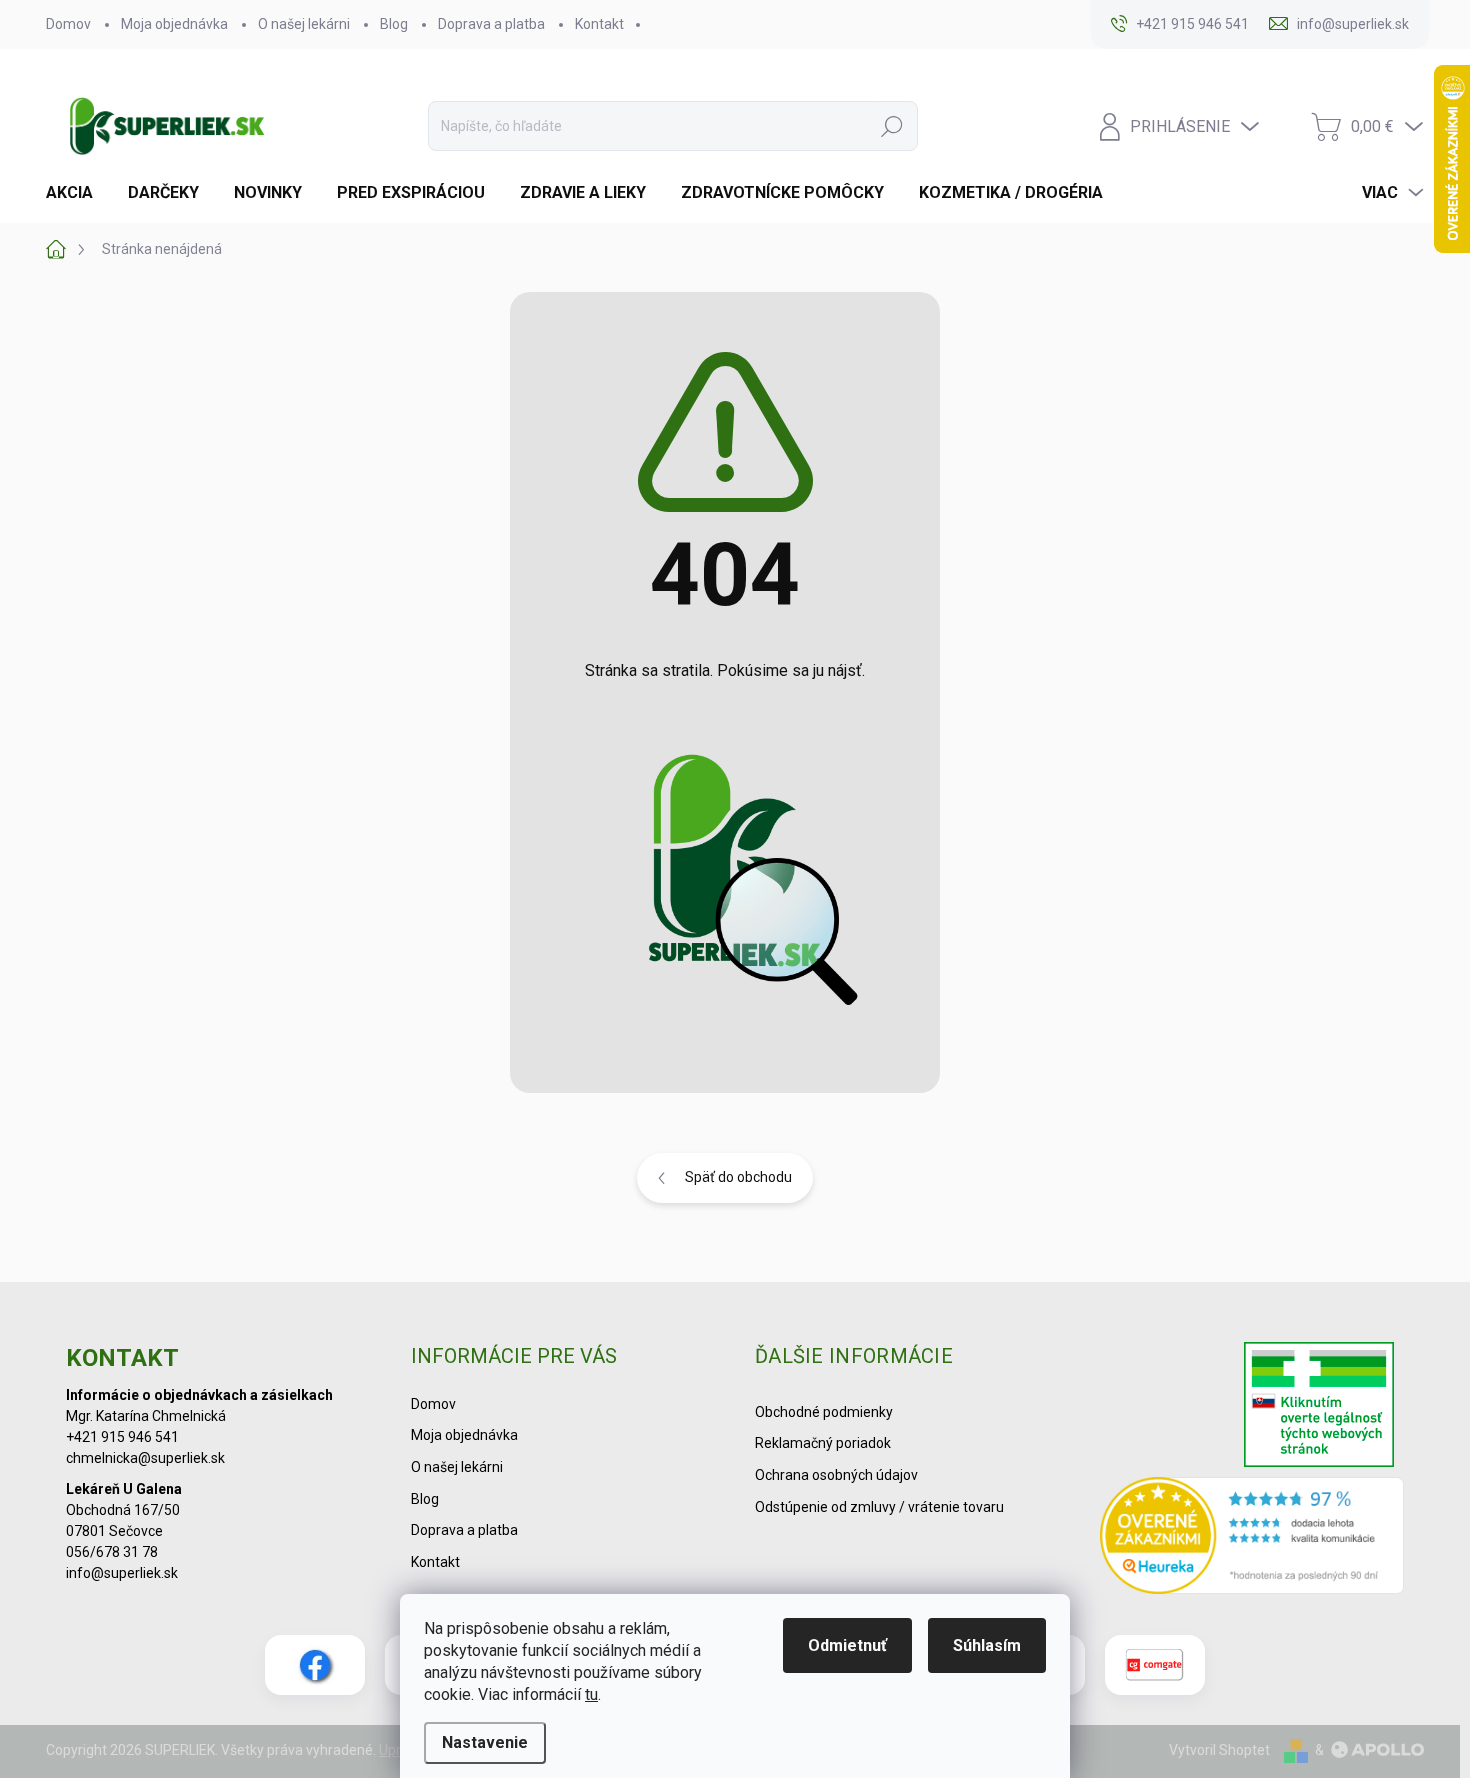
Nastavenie (485, 1742)
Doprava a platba (491, 24)
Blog (394, 24)
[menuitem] (77, 193)
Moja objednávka (174, 24)
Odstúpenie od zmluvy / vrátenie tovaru (879, 1507)
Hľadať (892, 126)
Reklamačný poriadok (823, 1443)
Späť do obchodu (738, 1177)
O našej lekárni (304, 24)
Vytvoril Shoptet (1219, 1750)
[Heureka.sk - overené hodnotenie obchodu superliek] (1252, 1535)
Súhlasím (987, 1645)
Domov (68, 24)
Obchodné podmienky (824, 1412)
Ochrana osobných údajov (836, 1475)
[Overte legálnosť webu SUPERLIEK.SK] (1319, 1407)
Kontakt (599, 24)
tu (591, 1694)
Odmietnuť (847, 1645)
